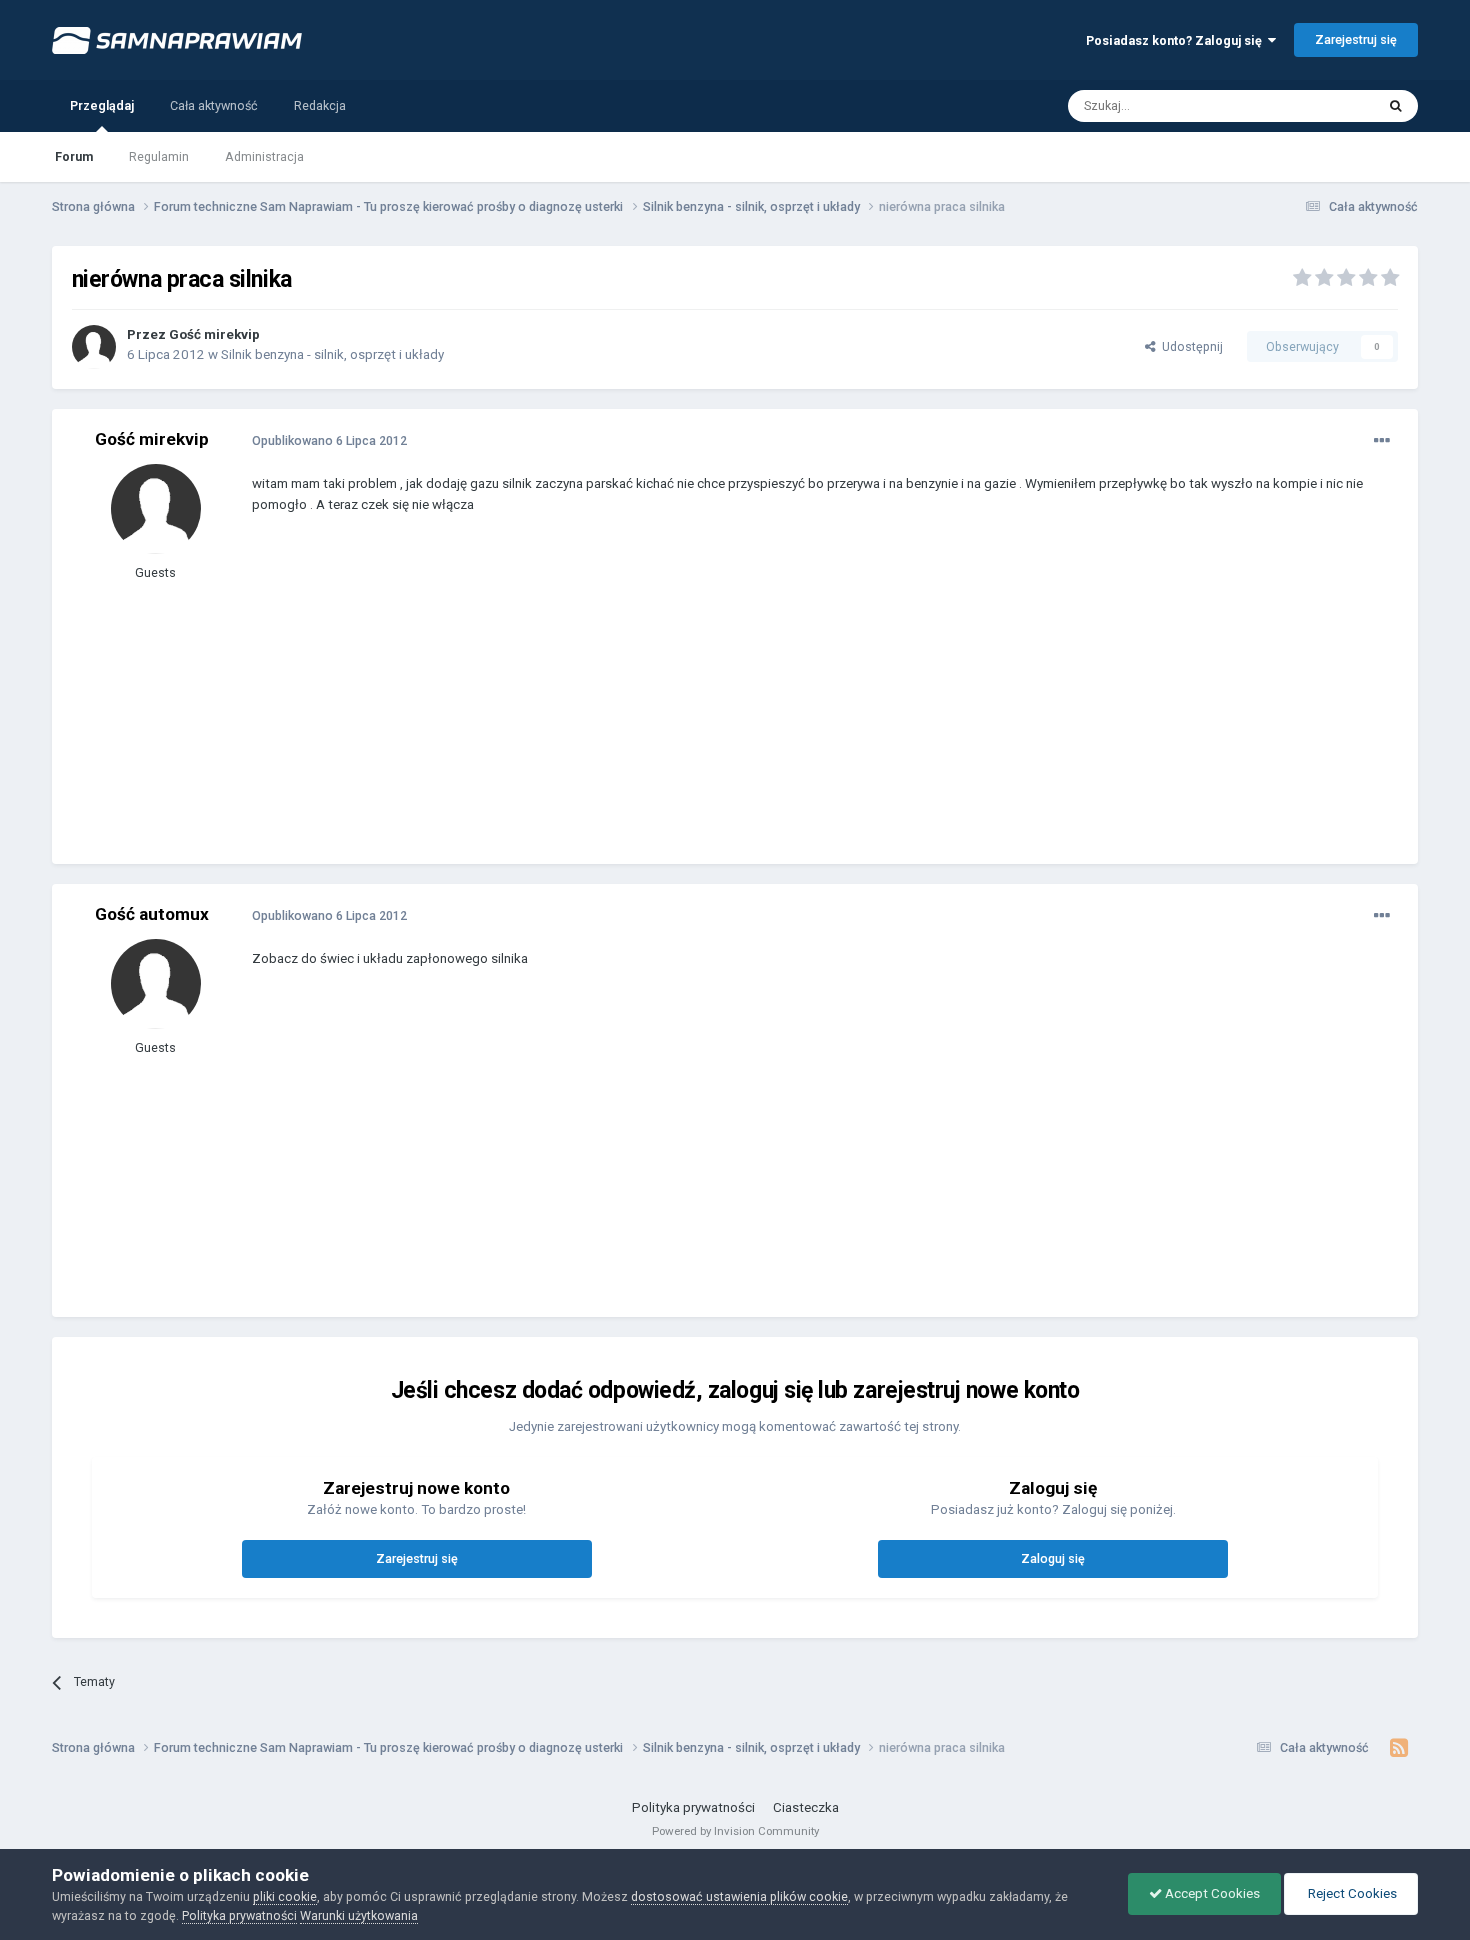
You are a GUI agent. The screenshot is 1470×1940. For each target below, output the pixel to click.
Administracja (264, 156)
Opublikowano (329, 440)
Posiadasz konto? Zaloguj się (1177, 40)
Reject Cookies (1351, 1893)
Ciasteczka (806, 1807)
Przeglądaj (102, 105)
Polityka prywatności (693, 1807)
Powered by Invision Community (735, 1831)
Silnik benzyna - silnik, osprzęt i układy (332, 354)
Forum (74, 156)
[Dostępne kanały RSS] (1398, 1748)
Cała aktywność (214, 105)
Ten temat (1322, 105)
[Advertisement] (616, 704)
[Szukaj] (1396, 106)
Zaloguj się (1053, 1558)
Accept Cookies (1211, 1893)
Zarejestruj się (1356, 39)
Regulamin (159, 156)
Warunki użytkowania (359, 1915)
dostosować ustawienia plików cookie (739, 1896)
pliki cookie (285, 1896)
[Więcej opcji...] (1382, 441)
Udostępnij (1189, 346)
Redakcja (320, 105)
